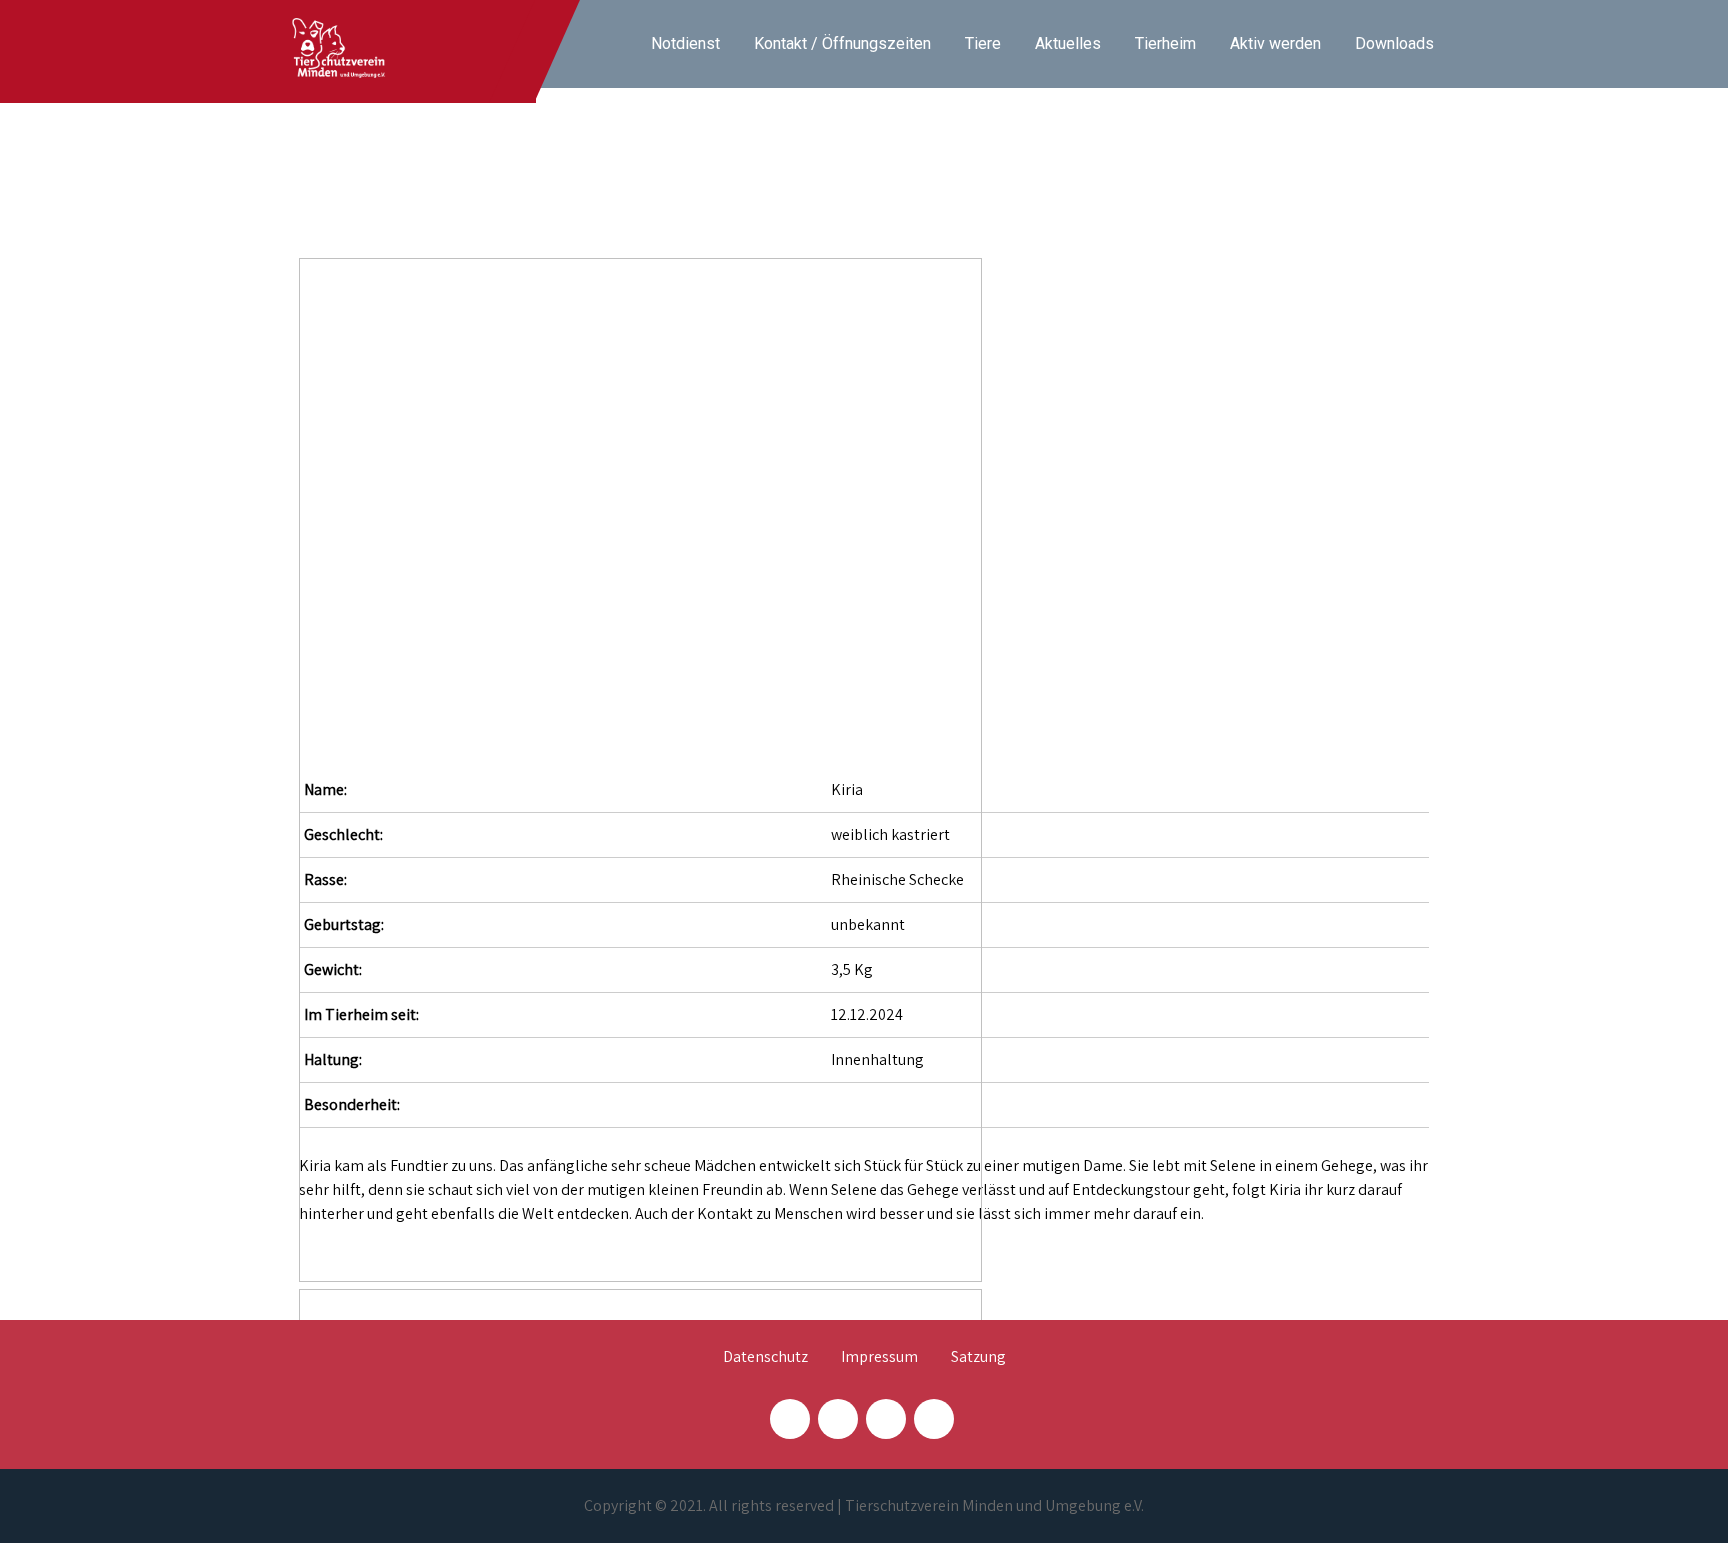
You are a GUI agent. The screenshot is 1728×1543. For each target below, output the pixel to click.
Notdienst (685, 43)
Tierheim (1165, 43)
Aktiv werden (1275, 43)
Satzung (978, 1358)
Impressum (879, 1358)
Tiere (983, 43)
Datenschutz (765, 1358)
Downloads (1394, 43)
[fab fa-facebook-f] (790, 1419)
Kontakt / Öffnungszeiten (842, 43)
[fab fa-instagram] (838, 1419)
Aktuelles (1068, 43)
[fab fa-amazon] (934, 1419)
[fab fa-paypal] (886, 1419)
